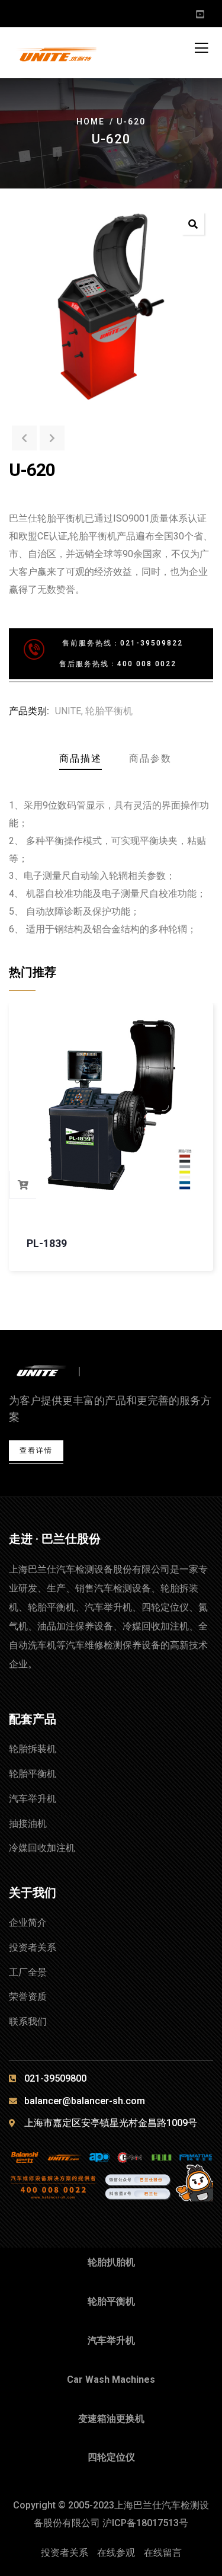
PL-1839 (47, 1243)
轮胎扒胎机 (111, 2262)
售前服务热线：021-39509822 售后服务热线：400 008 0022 (103, 653)
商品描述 (81, 758)
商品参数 (150, 758)
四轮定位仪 (111, 2457)
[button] (193, 223)
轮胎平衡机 (109, 711)
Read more (23, 1185)
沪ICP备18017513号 (145, 2523)
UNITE (68, 711)
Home (91, 122)
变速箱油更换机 (111, 2419)
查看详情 (36, 1450)
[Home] (52, 1372)
